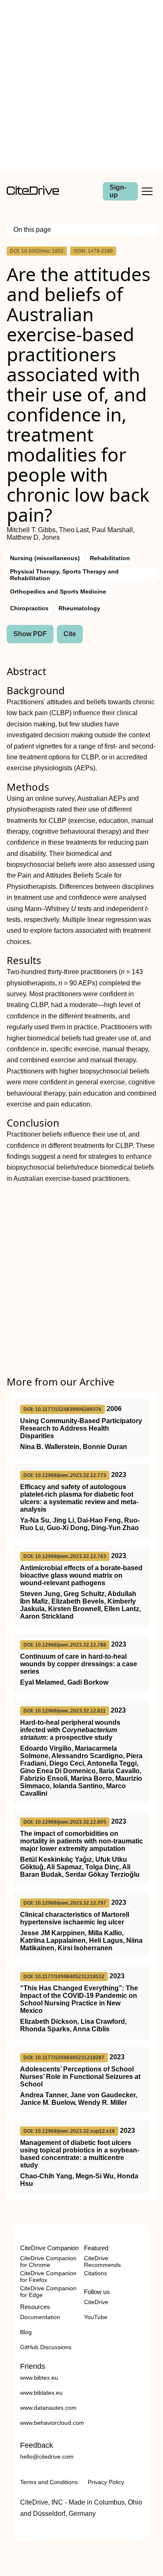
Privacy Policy (106, 2482)
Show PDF (30, 634)
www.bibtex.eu (39, 2378)
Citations (96, 2273)
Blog (26, 2332)
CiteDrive (96, 2302)
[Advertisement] (81, 85)
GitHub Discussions (46, 2347)
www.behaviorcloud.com (52, 2423)
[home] (33, 193)
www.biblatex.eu (41, 2393)
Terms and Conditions (49, 2482)
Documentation (40, 2317)
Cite (70, 634)
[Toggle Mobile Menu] (147, 191)
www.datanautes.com (48, 2408)
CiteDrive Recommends (102, 2261)
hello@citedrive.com (47, 2457)
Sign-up (118, 191)
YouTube (96, 2317)
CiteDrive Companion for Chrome (48, 2261)
